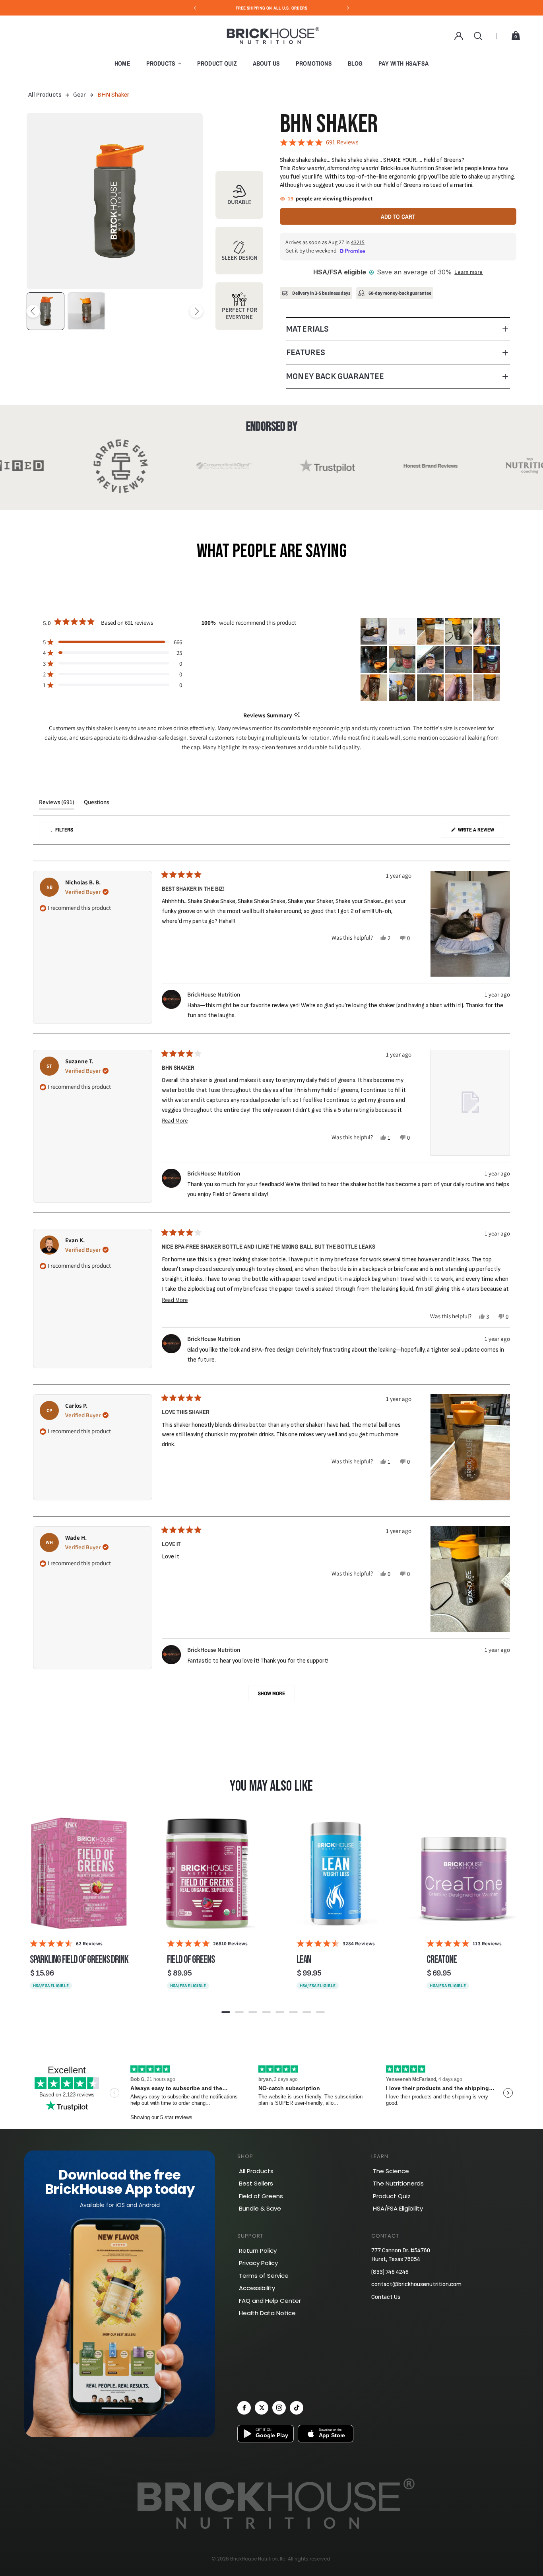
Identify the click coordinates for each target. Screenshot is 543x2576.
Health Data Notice (267, 2313)
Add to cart (398, 217)
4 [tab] (266, 2012)
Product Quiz (217, 63)
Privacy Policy (258, 2263)
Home (122, 63)
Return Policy (258, 2251)
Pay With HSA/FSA (403, 63)
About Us (266, 63)
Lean (304, 1960)
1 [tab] (226, 2012)
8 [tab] (320, 2012)
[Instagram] (279, 2408)
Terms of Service (264, 2276)
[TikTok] (297, 2408)
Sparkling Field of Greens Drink (79, 1960)
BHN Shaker (113, 95)
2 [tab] (239, 2012)
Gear (79, 94)
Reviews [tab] (57, 804)
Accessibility (257, 2288)
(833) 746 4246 (390, 2272)
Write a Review (480, 832)
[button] (112, 642)
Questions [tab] (96, 804)
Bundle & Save (260, 2208)
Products (161, 63)
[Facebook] (244, 2408)
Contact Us (386, 2297)
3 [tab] (253, 2012)
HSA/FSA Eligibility (398, 2208)
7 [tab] (307, 2012)
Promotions (314, 63)
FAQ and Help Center (270, 2301)
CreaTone (442, 1960)
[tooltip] (297, 715)
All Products (45, 95)
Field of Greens (191, 1960)
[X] (262, 2408)
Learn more (468, 272)
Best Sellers (256, 2183)
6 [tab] (293, 2012)
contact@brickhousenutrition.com (416, 2284)
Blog (355, 63)
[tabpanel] (79, 1905)
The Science (391, 2171)
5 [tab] (280, 2012)
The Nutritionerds (398, 2183)
